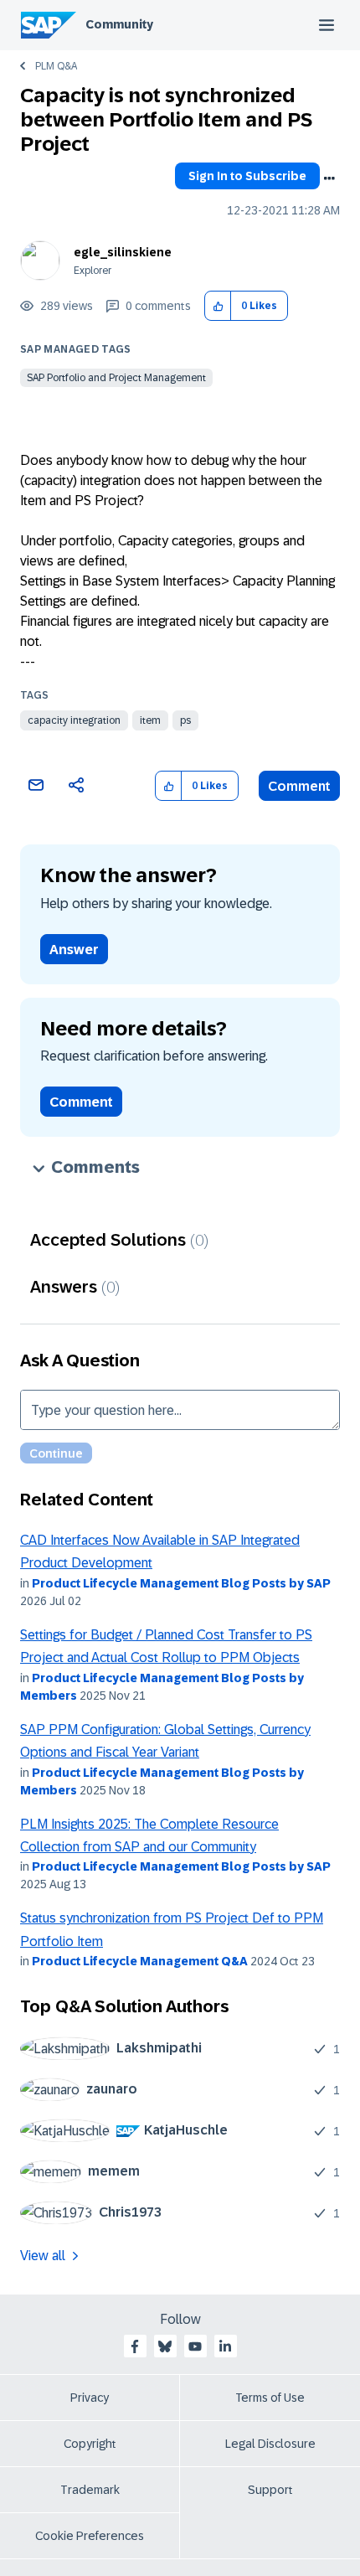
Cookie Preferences (90, 2536)
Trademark (90, 2490)
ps (185, 720)
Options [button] (329, 178)
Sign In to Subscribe (247, 176)
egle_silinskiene (123, 252)
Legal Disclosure (270, 2444)
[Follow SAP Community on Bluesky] (165, 2346)
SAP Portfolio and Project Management (116, 378)
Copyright (90, 2444)
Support (270, 2490)
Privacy (90, 2398)
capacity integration (74, 720)
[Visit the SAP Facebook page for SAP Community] (135, 2346)
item (150, 720)
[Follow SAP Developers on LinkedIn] (225, 2346)
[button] (218, 306)
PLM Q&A (56, 66)
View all (43, 2256)
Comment (299, 786)
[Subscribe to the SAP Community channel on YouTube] (195, 2346)
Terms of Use (270, 2398)
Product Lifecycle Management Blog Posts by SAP (181, 1583)
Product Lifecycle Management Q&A (140, 1961)
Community (119, 24)
